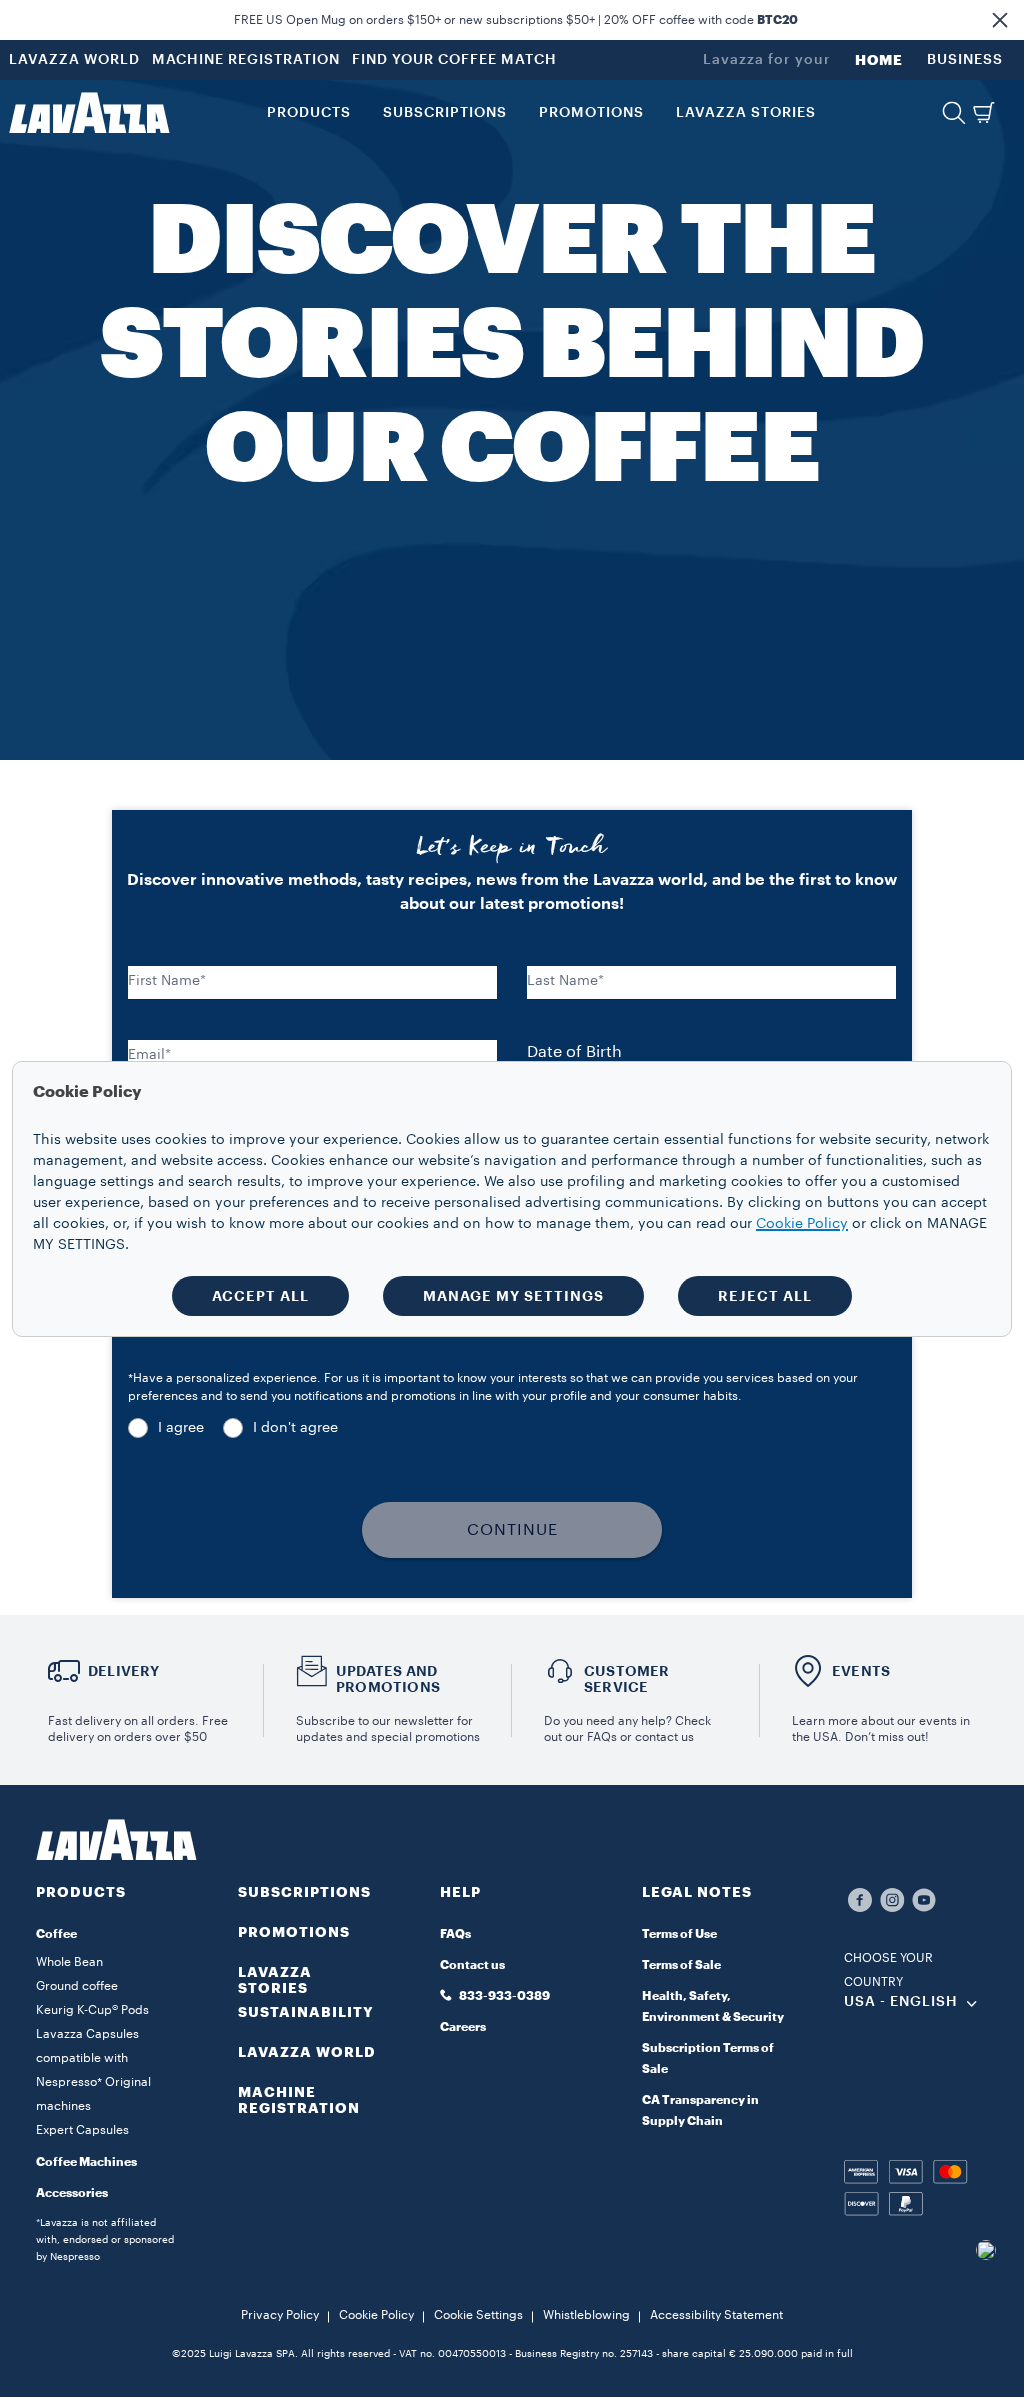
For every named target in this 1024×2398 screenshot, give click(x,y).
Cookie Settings (478, 2315)
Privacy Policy (280, 2315)
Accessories (72, 2193)
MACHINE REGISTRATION (246, 60)
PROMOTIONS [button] (591, 113)
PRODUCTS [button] (309, 113)
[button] (1000, 20)
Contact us (472, 1965)
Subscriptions (304, 1892)
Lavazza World (307, 2052)
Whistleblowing (586, 2315)
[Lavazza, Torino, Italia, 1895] (89, 113)
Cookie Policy (376, 2315)
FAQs (455, 1934)
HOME (879, 60)
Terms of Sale (681, 1965)
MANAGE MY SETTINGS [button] (513, 1296)
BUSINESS (965, 60)
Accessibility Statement (716, 2315)
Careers (463, 2027)
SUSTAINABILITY (306, 2012)
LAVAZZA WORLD (74, 60)
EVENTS (861, 1671)
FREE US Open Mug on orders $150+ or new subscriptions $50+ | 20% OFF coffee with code (516, 20)
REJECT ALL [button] (765, 1296)
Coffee (56, 1934)
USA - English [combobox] (901, 2002)
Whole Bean (69, 1962)
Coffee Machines (86, 2162)
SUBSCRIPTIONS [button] (445, 113)
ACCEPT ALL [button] (260, 1296)
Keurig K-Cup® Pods (92, 2010)
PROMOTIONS (294, 1932)
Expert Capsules (82, 2130)
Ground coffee (77, 1986)
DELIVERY (124, 1671)
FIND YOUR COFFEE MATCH (454, 60)
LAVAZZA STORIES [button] (746, 113)
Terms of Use (679, 1934)
